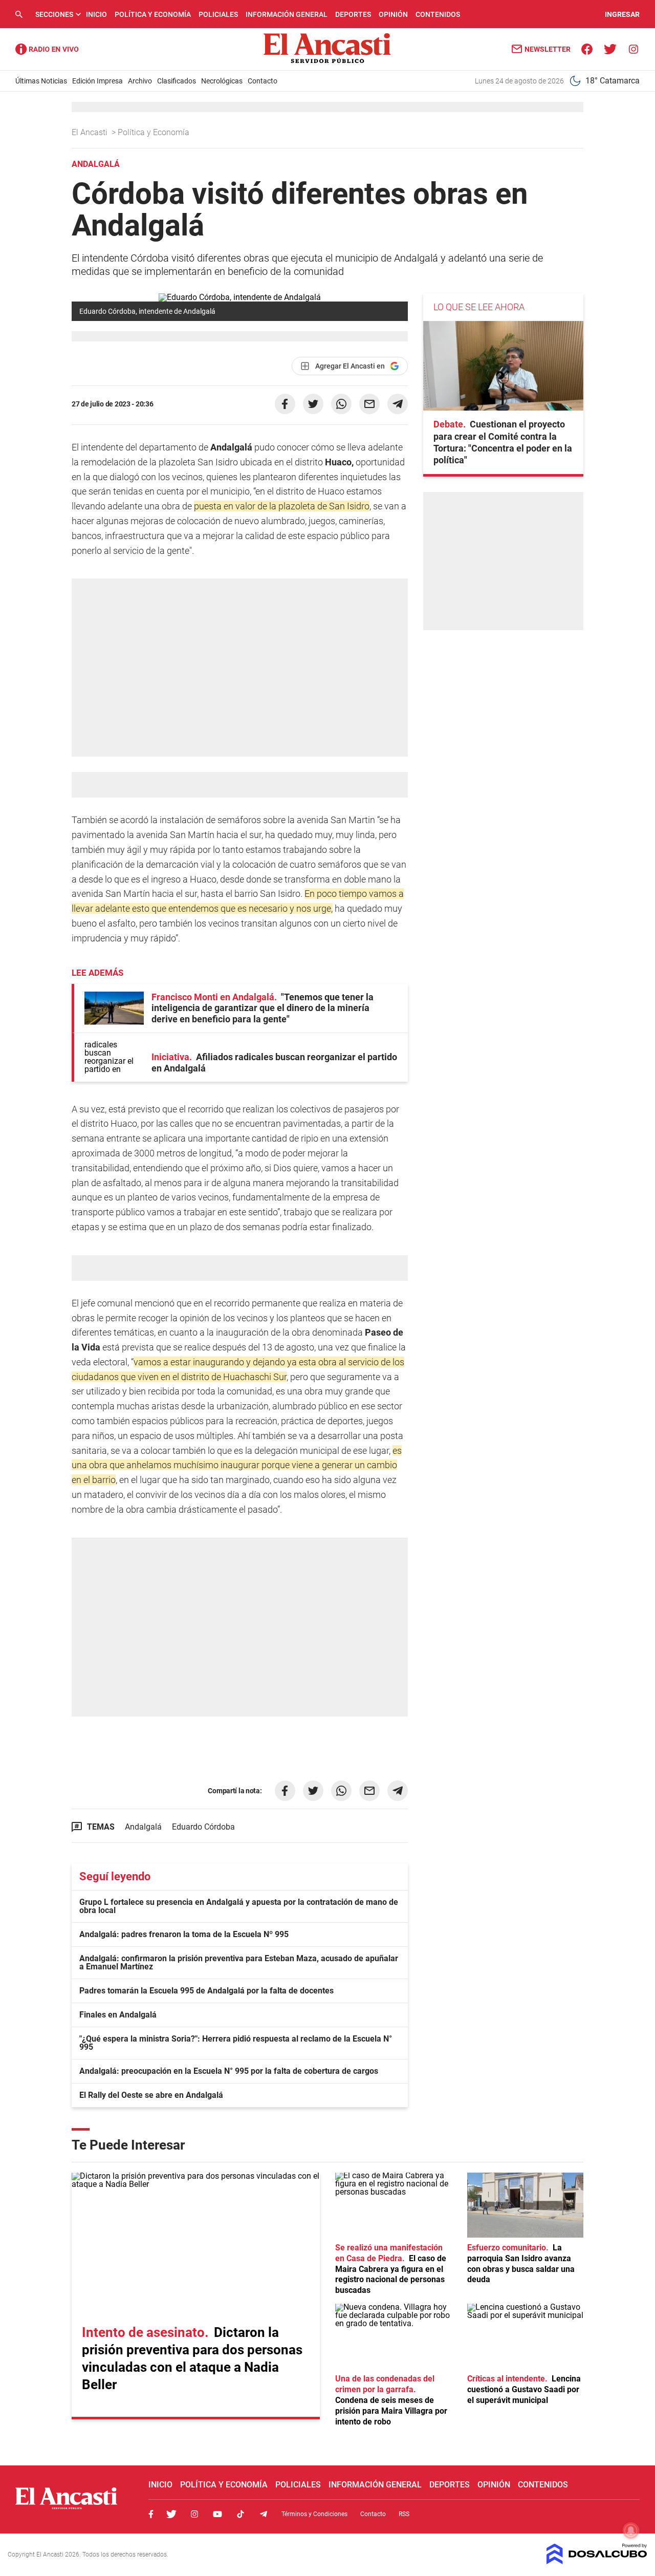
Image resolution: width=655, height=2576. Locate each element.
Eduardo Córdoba (203, 1827)
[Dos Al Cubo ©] (597, 2561)
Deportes (353, 14)
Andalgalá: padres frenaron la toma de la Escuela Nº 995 (184, 1934)
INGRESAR (622, 14)
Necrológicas (222, 81)
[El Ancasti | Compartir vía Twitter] (313, 404)
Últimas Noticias (41, 81)
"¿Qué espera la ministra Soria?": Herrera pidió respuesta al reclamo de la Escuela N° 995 (236, 2043)
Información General (287, 14)
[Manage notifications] (631, 2530)
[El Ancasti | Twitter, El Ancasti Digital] (610, 48)
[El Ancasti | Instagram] (633, 48)
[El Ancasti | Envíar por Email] (369, 404)
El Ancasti (91, 132)
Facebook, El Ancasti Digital (151, 2514)
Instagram (194, 2514)
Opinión (393, 14)
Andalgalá (143, 1827)
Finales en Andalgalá (118, 2015)
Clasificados (177, 81)
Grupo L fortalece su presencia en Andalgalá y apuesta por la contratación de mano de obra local (239, 1906)
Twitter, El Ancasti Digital (171, 2514)
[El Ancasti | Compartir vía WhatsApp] (341, 404)
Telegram (264, 2514)
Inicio (96, 14)
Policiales (218, 14)
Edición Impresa (97, 81)
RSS (404, 2514)
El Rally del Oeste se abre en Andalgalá (151, 2095)
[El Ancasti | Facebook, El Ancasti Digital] (587, 48)
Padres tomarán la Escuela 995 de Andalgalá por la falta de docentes (206, 1991)
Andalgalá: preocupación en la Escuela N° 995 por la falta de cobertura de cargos (229, 2071)
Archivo (140, 81)
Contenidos (438, 14)
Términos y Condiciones (314, 2514)
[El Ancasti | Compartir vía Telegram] (398, 404)
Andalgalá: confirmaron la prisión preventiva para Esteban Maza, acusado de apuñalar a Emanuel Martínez (239, 1962)
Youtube (217, 2514)
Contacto (263, 81)
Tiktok (241, 2514)
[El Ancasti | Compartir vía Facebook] (285, 404)
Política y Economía (153, 14)
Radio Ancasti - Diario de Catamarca (47, 49)
